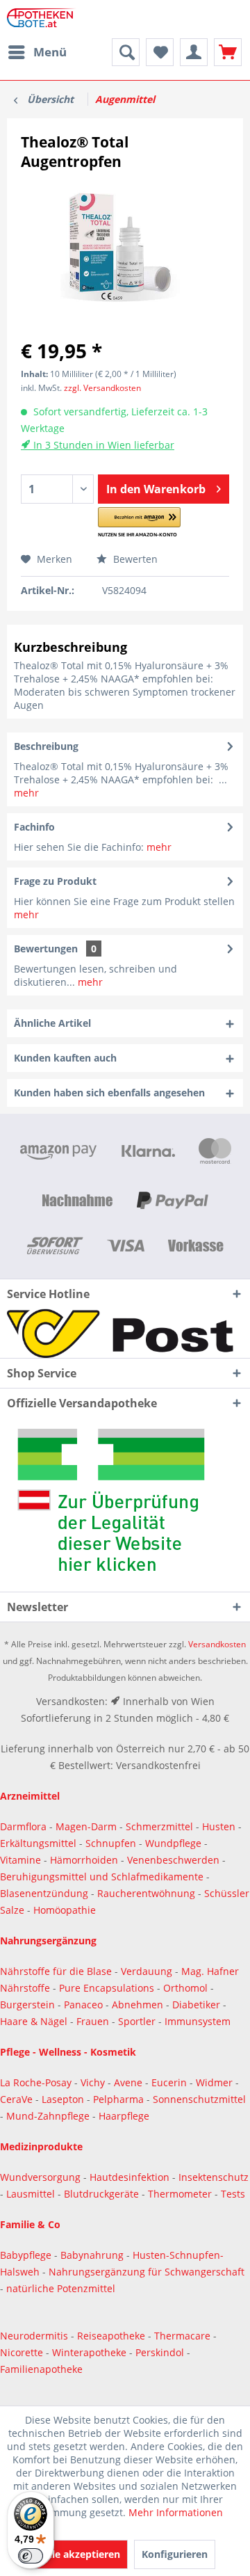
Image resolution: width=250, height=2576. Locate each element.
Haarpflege (125, 2116)
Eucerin (170, 2082)
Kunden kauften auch (65, 1058)
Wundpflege (173, 1843)
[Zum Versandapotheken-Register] (125, 1505)
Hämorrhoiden (84, 1860)
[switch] (31, 2556)
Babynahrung (93, 2255)
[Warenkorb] (228, 52)
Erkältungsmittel (38, 1843)
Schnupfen (111, 1843)
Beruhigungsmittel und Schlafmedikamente (102, 1877)
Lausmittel (32, 2194)
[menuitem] (37, 52)
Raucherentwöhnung (146, 1893)
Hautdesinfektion (131, 2177)
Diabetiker (198, 2005)
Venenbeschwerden (173, 1860)
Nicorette (23, 2352)
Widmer (216, 2082)
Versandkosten (217, 1644)
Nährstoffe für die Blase (56, 1971)
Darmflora (25, 1826)
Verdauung (148, 1971)
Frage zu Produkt (55, 881)
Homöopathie (65, 1910)
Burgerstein (29, 2005)
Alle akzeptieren (81, 2554)
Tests (233, 2194)
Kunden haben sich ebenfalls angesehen (109, 1093)
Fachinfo (34, 827)
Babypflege (27, 2255)
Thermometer (181, 2194)
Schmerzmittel (161, 1826)
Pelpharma (120, 2099)
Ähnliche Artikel (52, 1023)
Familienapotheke (41, 2369)
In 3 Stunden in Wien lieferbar (102, 445)
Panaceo (85, 2005)
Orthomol (187, 1988)
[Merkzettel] (160, 52)
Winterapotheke (89, 2352)
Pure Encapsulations (107, 1988)
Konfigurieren (175, 2554)
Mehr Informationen (176, 2512)
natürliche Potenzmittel (61, 2288)
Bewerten (134, 559)
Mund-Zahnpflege (49, 2116)
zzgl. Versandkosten (102, 388)
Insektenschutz (214, 2177)
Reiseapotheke (112, 2336)
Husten (219, 1826)
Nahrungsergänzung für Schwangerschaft (147, 2272)
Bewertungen (46, 949)
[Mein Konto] (194, 52)
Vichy (94, 2082)
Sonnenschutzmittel (199, 2099)
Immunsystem (198, 2021)
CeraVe (18, 2099)
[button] (139, 523)
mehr (26, 793)
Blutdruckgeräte (103, 2194)
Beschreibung (46, 746)
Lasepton (64, 2099)
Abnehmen (139, 2005)
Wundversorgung (42, 2177)
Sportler (138, 2021)
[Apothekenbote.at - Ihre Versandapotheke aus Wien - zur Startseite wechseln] (43, 19)
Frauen (94, 2021)
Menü (50, 52)
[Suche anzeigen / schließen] (126, 52)
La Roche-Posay (36, 2082)
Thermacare (184, 2336)
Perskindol (161, 2352)
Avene (130, 2082)
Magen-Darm (86, 1826)
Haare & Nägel (34, 2021)
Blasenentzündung (44, 1893)
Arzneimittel (30, 1796)
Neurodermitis (35, 2336)
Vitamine (20, 1860)
